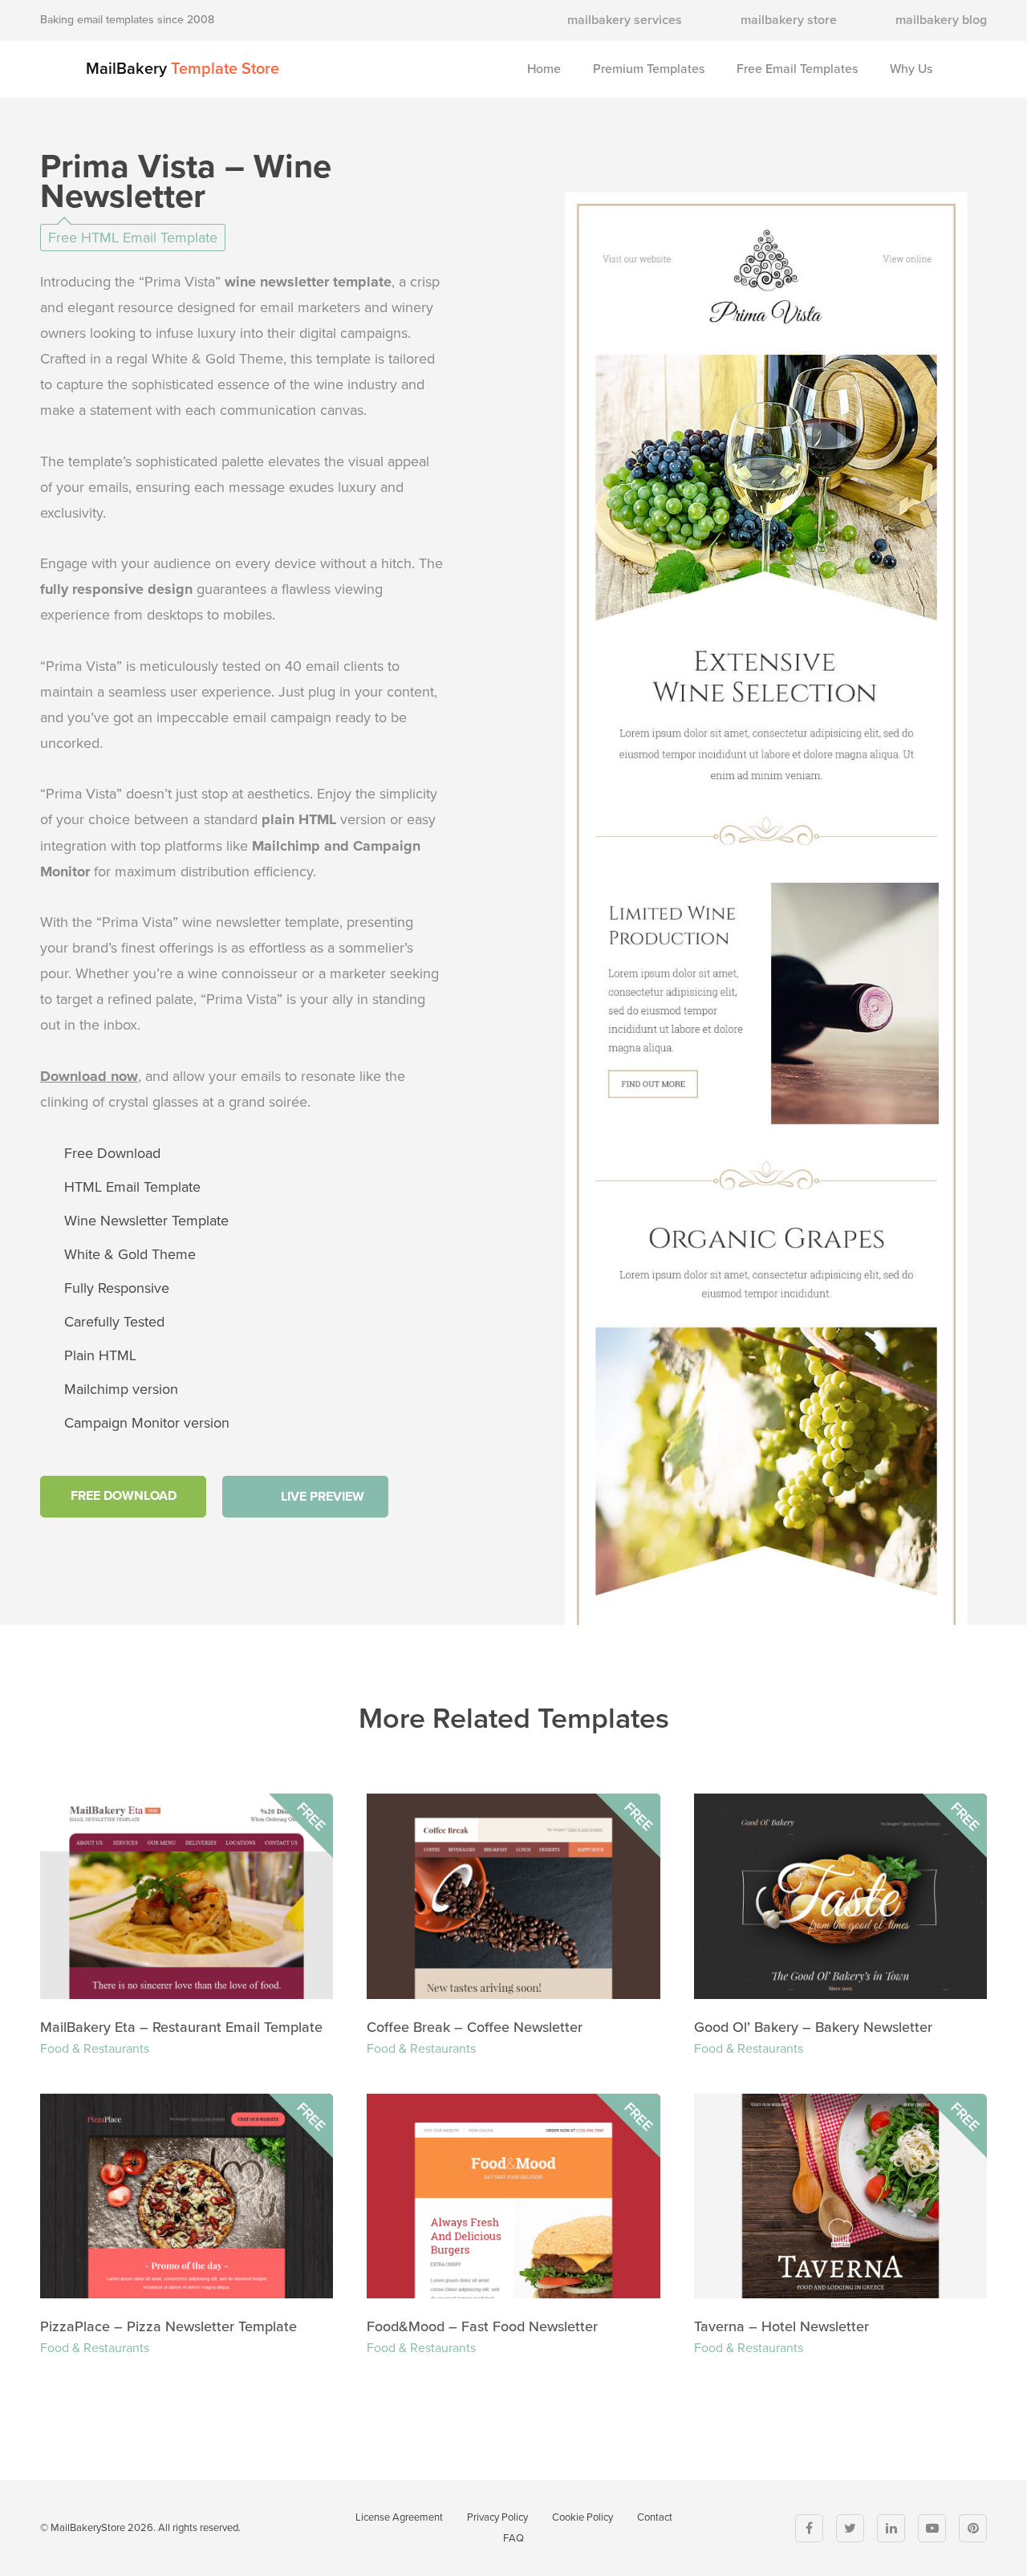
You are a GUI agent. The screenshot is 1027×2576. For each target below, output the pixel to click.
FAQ (513, 2538)
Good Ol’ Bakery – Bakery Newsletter (813, 2027)
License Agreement (399, 2517)
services (625, 20)
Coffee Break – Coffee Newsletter (475, 2027)
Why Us (911, 69)
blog (941, 20)
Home (544, 69)
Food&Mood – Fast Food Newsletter (482, 2326)
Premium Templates (649, 69)
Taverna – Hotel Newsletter (781, 2326)
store (789, 20)
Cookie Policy (583, 2517)
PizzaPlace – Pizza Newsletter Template (168, 2326)
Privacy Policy (497, 2517)
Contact (655, 2517)
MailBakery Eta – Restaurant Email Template (181, 2027)
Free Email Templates (797, 69)
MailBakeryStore (88, 2528)
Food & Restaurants (95, 2049)
